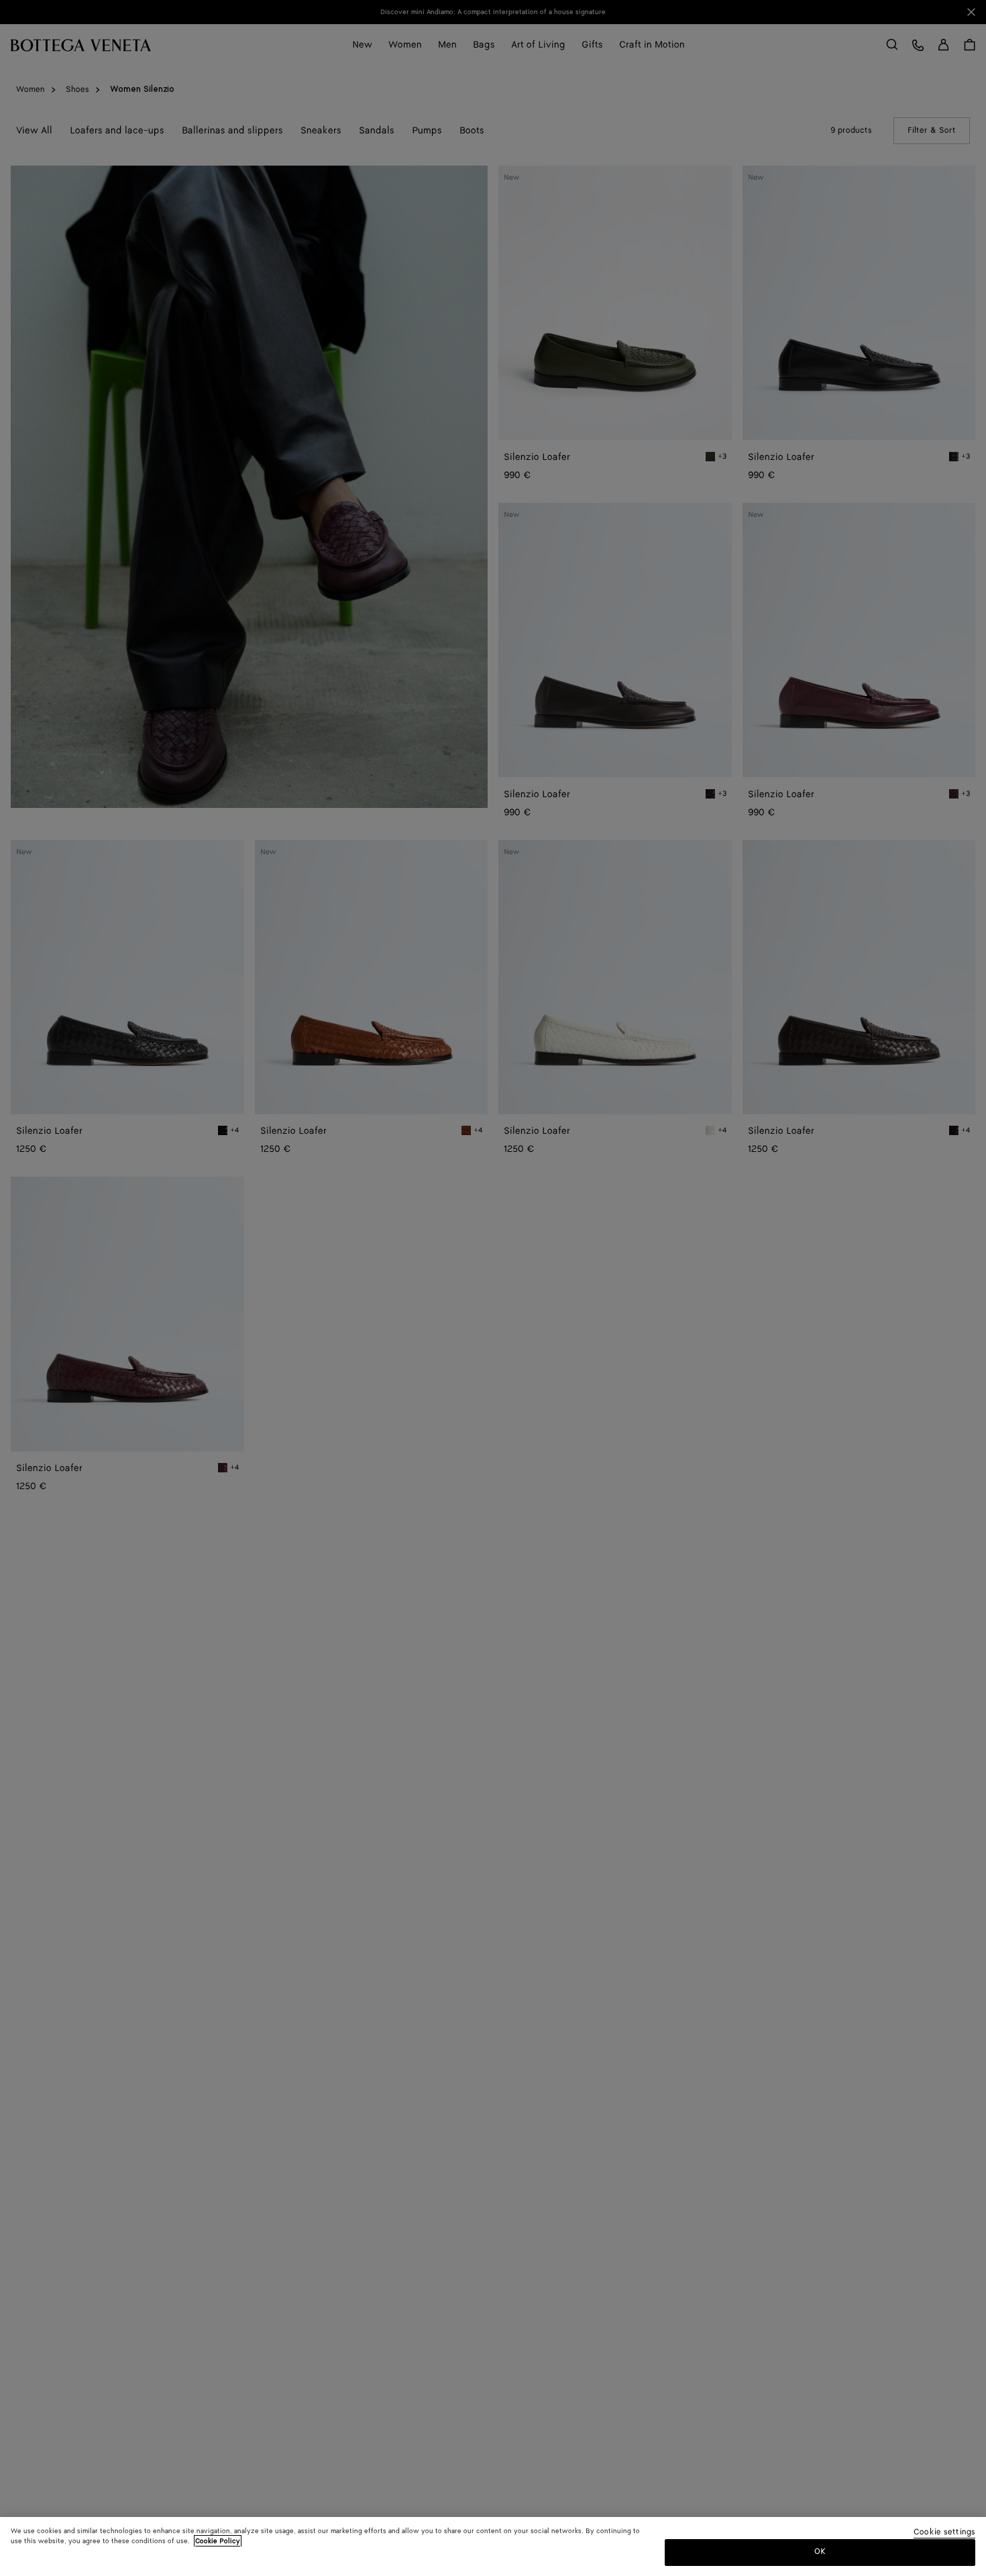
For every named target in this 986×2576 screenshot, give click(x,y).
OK (820, 2552)
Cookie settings (944, 2533)
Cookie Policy (218, 2541)
